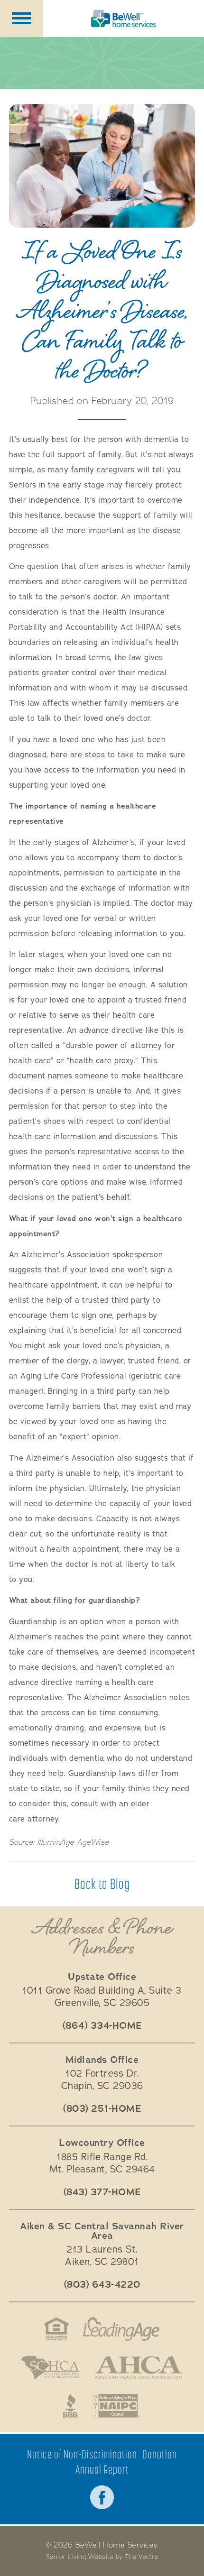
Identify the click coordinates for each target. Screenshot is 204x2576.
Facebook (102, 2497)
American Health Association (138, 2367)
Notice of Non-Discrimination (82, 2454)
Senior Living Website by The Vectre (102, 2557)
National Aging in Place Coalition (117, 2406)
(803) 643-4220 (102, 2285)
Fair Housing (56, 2329)
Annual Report (102, 2470)
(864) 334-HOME (102, 2026)
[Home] (123, 18)
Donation (160, 2454)
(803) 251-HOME (102, 2109)
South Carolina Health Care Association (50, 2367)
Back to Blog (102, 1884)
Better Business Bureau (71, 2406)
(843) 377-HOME (102, 2192)
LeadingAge (121, 2329)
